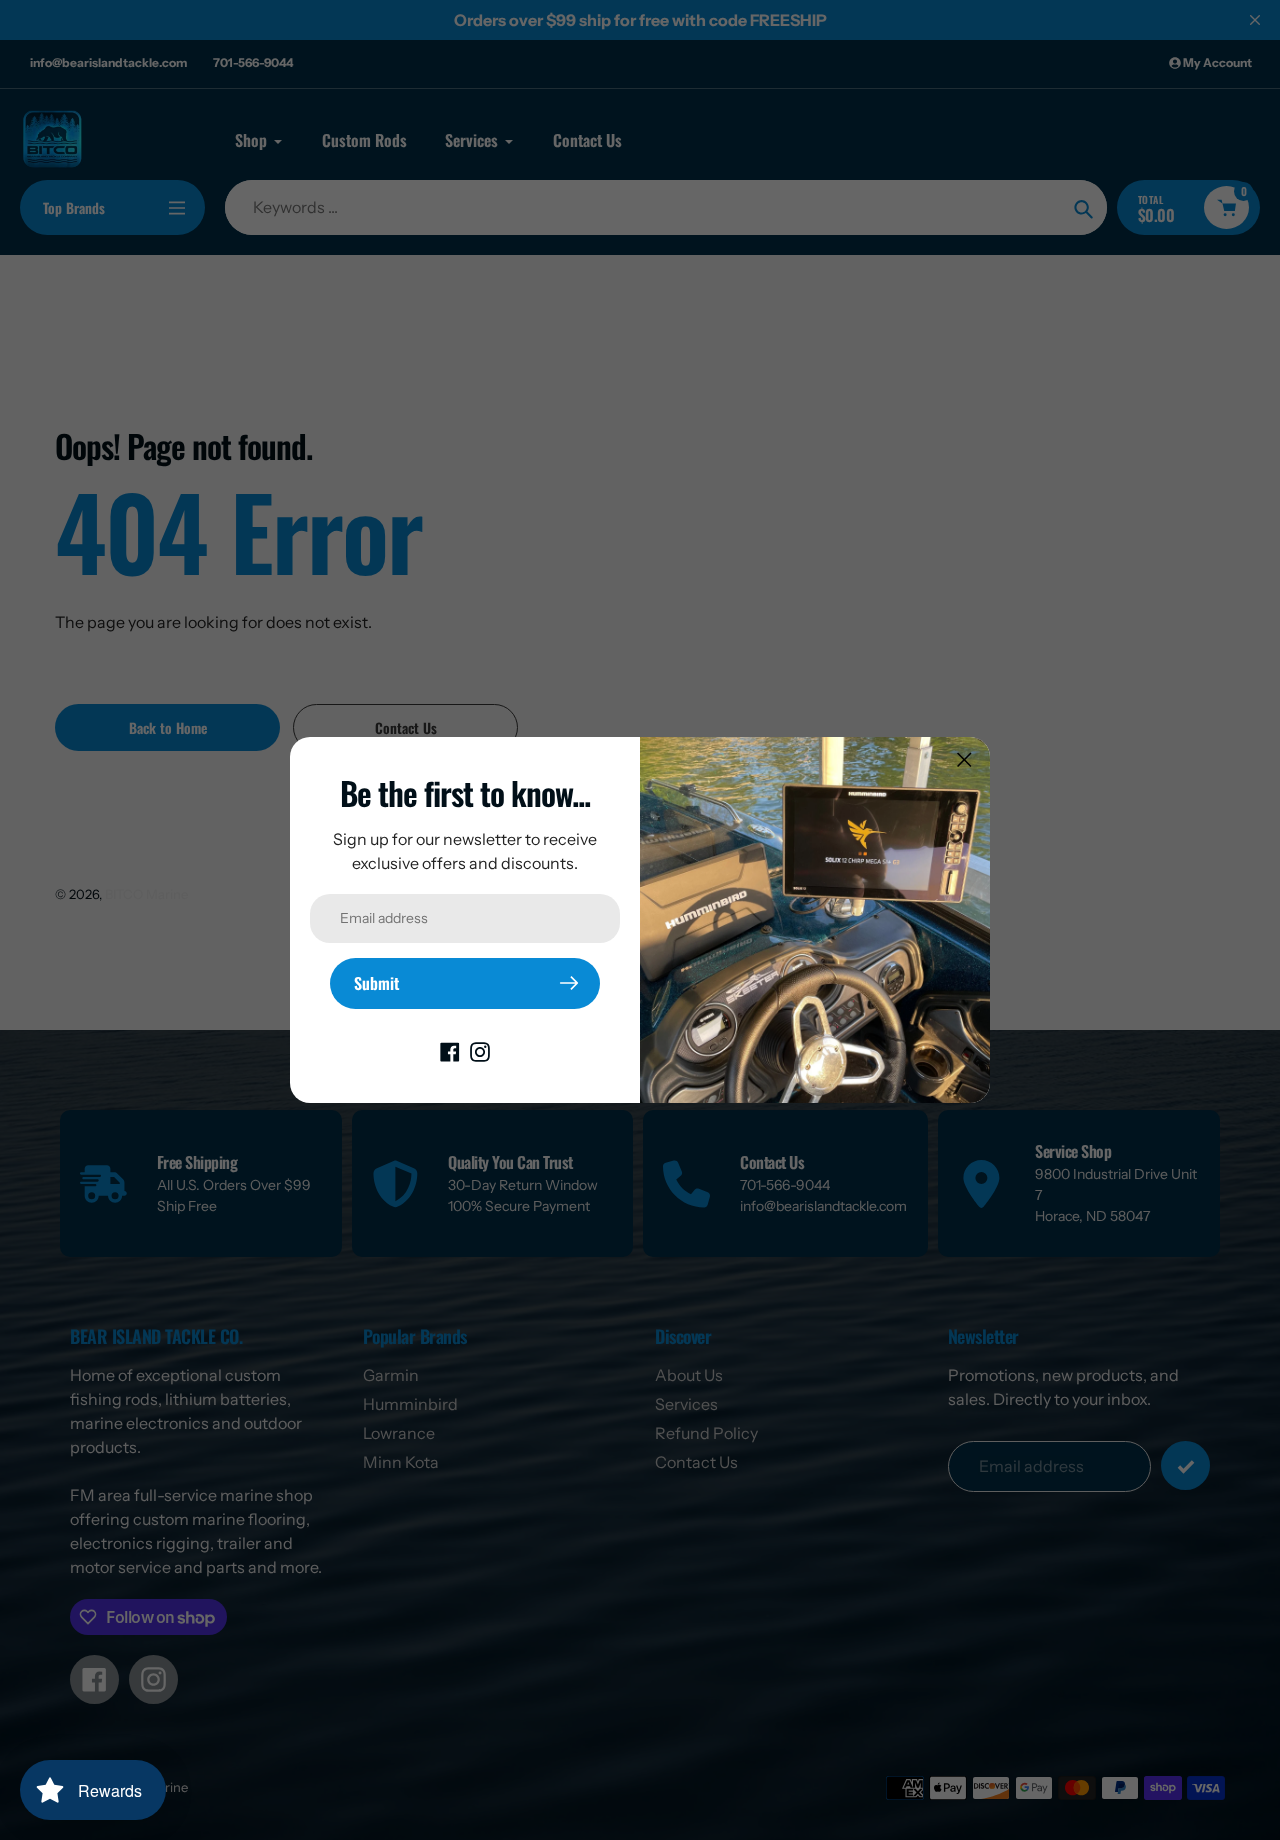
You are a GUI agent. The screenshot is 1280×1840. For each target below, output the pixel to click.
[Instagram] (480, 1051)
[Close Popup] (964, 759)
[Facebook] (450, 1051)
